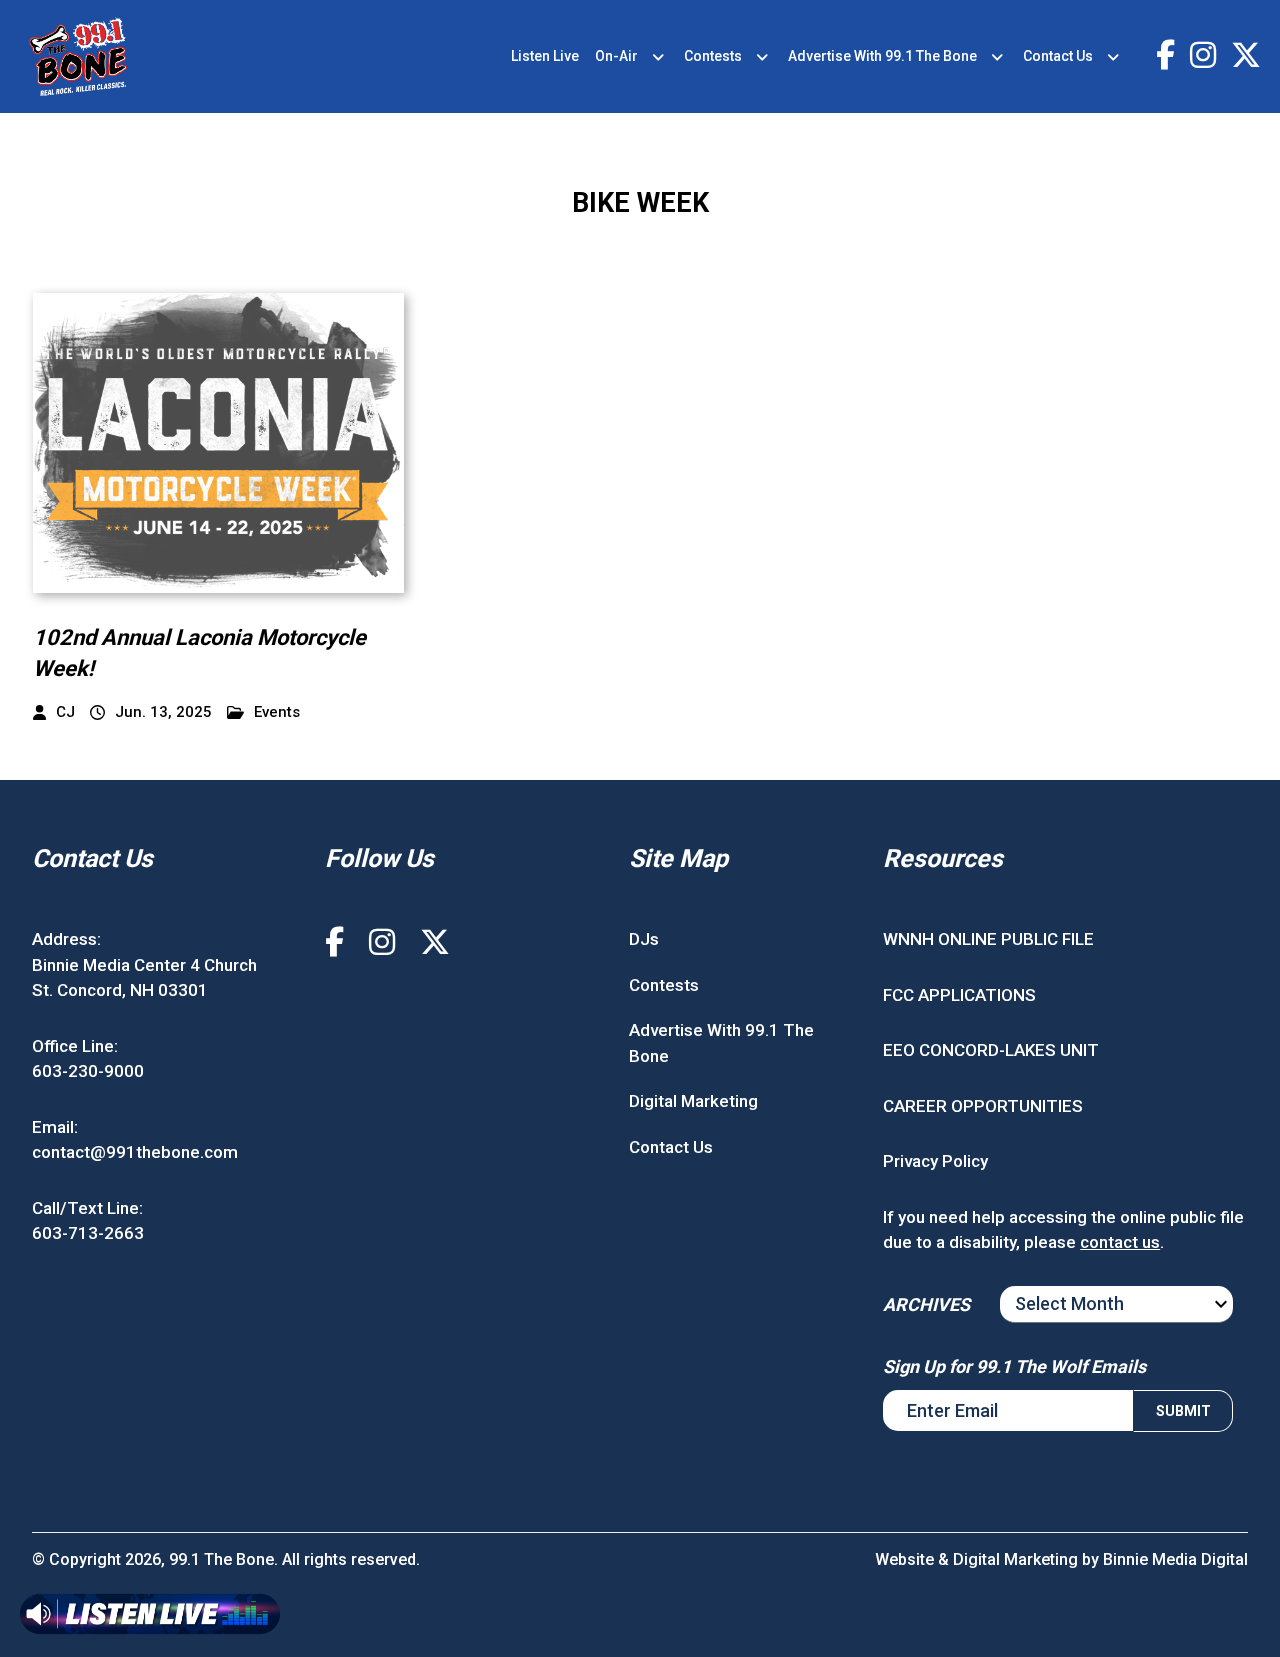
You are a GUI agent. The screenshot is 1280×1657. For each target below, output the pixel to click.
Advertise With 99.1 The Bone (882, 56)
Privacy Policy (935, 1161)
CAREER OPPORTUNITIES (983, 1106)
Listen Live (545, 56)
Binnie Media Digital (1175, 1559)
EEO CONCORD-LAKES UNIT (991, 1050)
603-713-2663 (88, 1233)
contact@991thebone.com (135, 1152)
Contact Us (1058, 56)
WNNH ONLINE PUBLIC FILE (988, 939)
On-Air (616, 56)
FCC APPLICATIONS (959, 995)
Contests (713, 56)
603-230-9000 (88, 1071)
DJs (644, 939)
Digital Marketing (693, 1101)
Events (277, 712)
